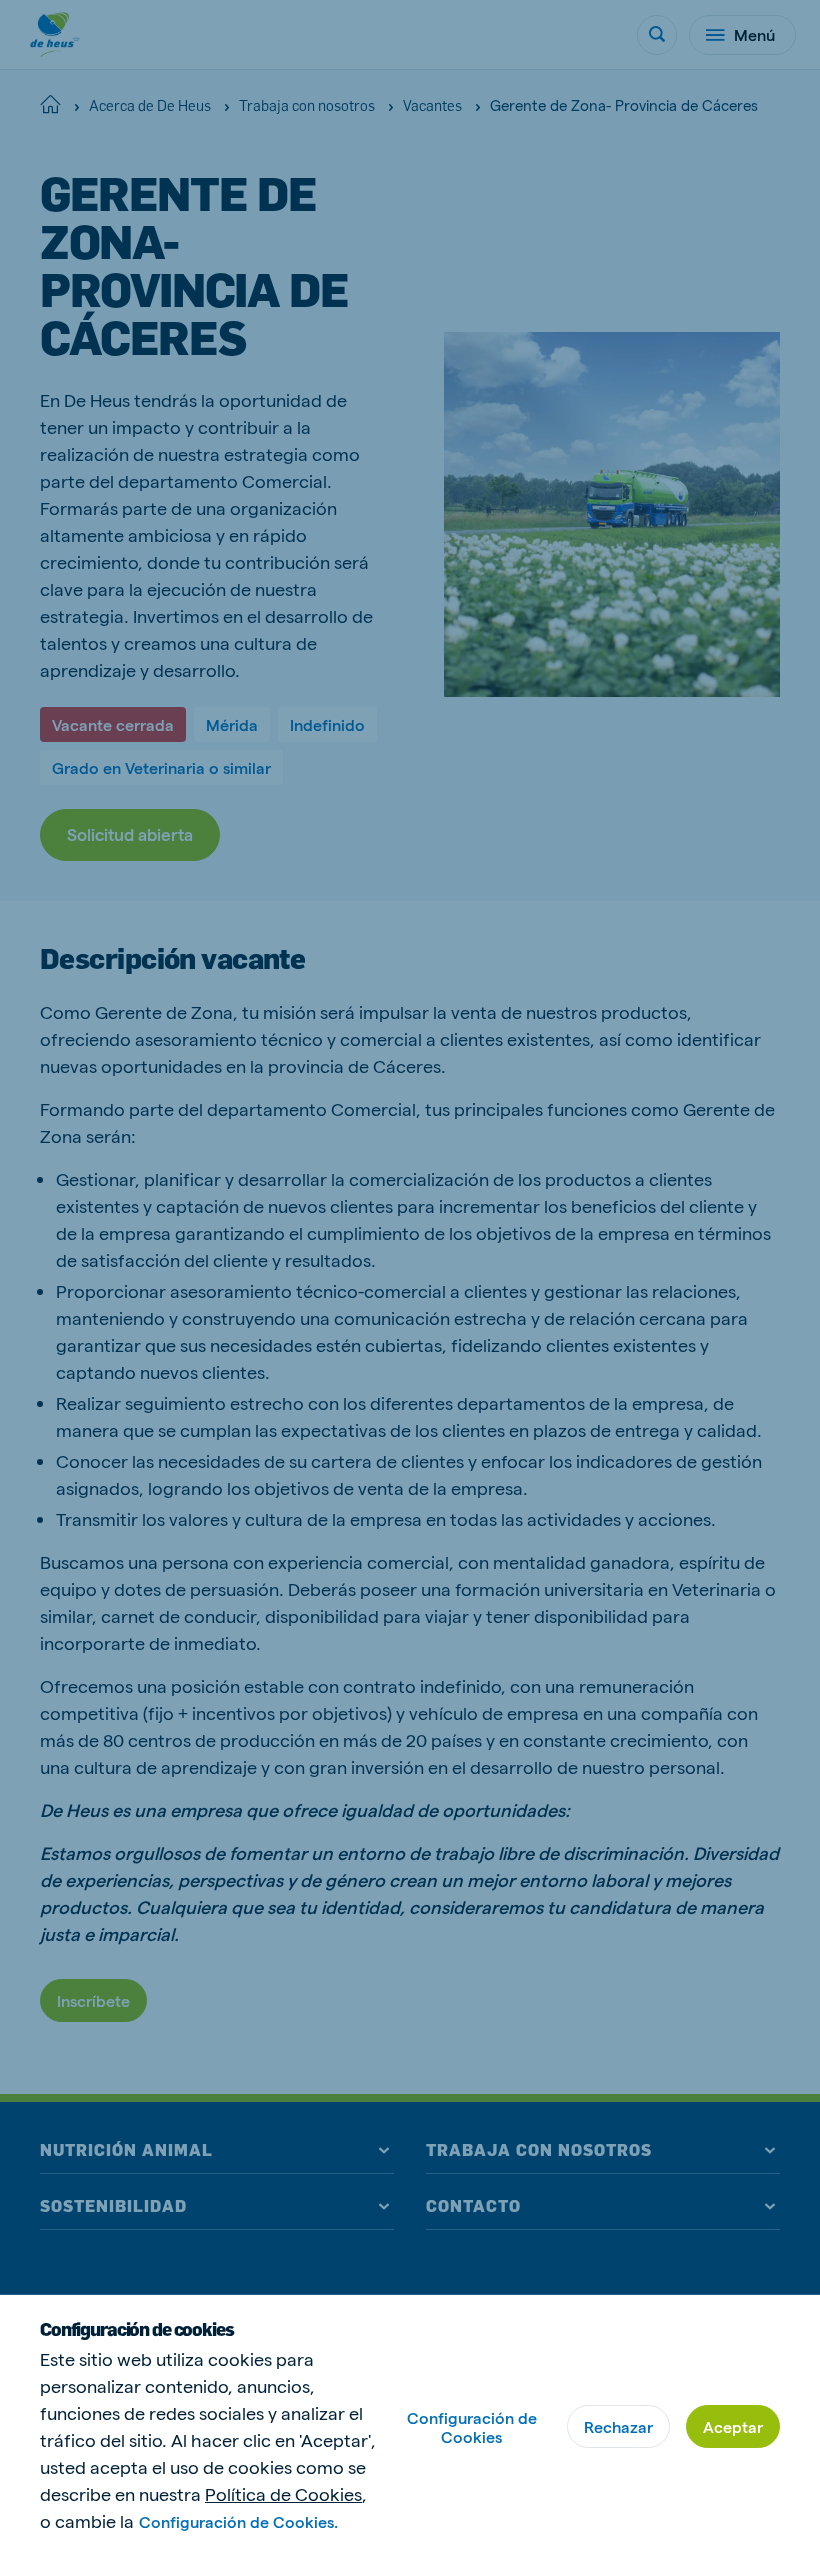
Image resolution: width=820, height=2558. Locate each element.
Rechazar (618, 2426)
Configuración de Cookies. (238, 2521)
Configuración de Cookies (472, 2427)
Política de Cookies (283, 2493)
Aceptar (733, 2426)
